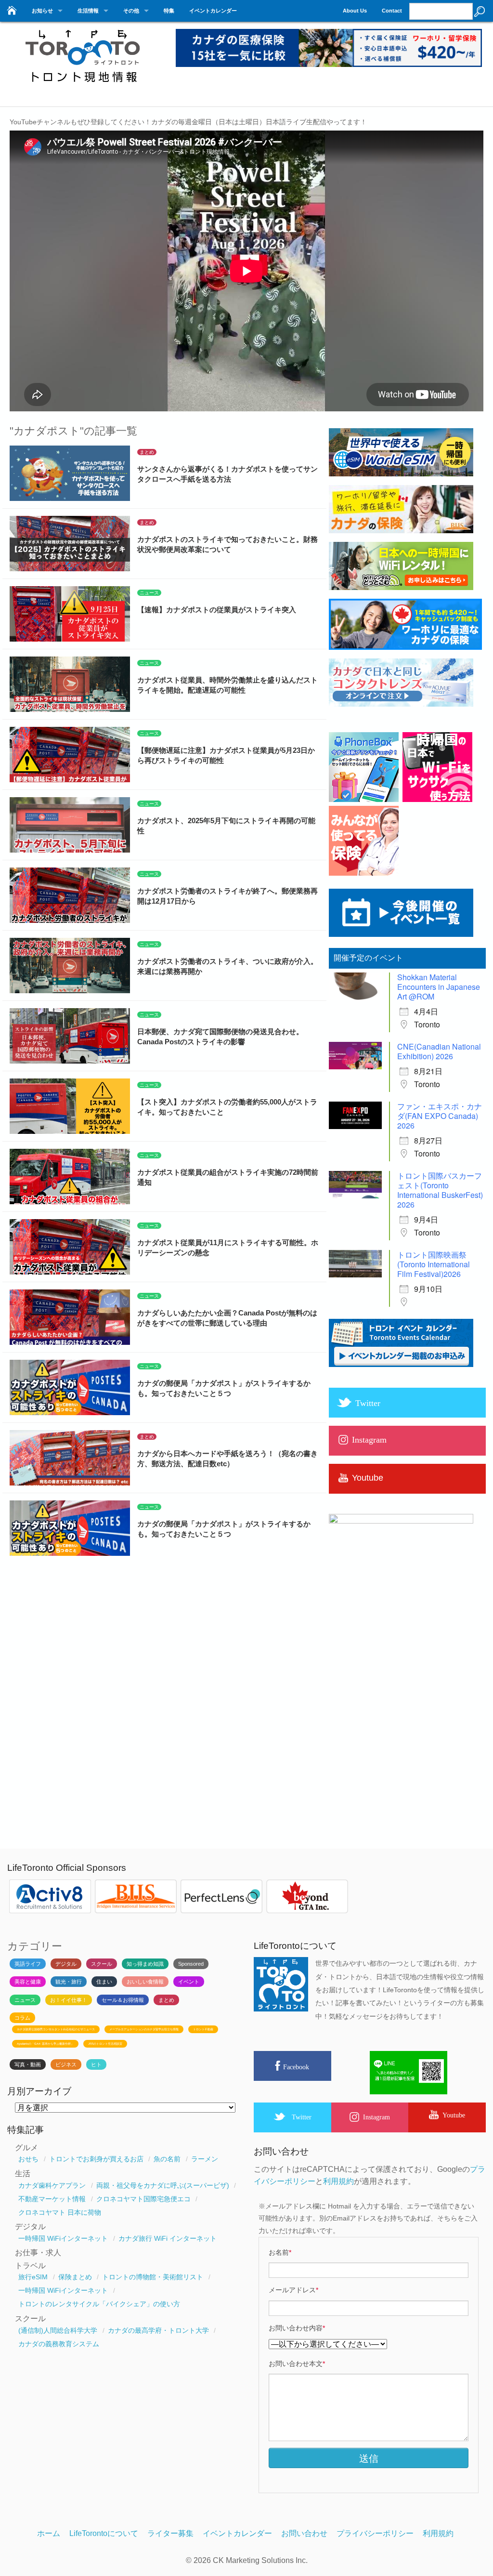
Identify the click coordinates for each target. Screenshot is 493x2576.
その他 (131, 11)
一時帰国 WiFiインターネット (63, 2238)
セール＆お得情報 (123, 2000)
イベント (189, 1982)
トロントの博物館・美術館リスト (153, 2277)
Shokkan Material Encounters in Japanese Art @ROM (439, 987)
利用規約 (338, 2181)
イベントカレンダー (213, 11)
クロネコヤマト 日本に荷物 (60, 2212)
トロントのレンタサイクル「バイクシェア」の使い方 (99, 2304)
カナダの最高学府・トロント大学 (158, 2330)
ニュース (149, 593)
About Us (355, 11)
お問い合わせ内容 (297, 2328)
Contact (392, 11)
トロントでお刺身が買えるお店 (96, 2159)
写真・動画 (28, 2064)
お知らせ (42, 11)
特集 (169, 11)
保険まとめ (75, 2277)
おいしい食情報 (145, 1982)
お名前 (280, 2252)
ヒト (96, 2064)
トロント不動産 (203, 2029)
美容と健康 (28, 1982)
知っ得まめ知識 (145, 1964)
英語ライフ (28, 1964)
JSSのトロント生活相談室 (105, 2044)
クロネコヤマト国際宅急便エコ (143, 2199)
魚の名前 (167, 2159)
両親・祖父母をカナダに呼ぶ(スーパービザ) (163, 2185)
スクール (102, 1964)
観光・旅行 (69, 1982)
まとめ (147, 452)
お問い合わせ (304, 2533)
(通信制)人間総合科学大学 (58, 2330)
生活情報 (88, 11)
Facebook (296, 2067)
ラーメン (205, 2159)
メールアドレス (293, 2290)
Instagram (376, 2117)
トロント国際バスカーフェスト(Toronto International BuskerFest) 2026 (440, 1190)
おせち (28, 2159)
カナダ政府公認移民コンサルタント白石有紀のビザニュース (56, 2029)
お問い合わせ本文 (297, 2364)
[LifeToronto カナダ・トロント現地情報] (82, 88)
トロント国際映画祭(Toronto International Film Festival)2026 (434, 1264)
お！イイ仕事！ (69, 2000)
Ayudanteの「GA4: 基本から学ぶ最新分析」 (45, 2044)
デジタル (66, 1964)
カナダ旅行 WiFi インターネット (168, 2238)
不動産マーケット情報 (52, 2199)
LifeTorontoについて (104, 2533)
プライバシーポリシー (375, 2533)
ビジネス (66, 2064)
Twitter (302, 2117)
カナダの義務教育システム (59, 2344)
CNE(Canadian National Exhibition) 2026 (439, 1051)
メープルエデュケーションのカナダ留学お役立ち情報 (144, 2029)
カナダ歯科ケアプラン (52, 2185)
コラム (22, 2018)
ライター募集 (170, 2533)
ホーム (49, 2533)
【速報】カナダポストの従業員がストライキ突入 (217, 610)
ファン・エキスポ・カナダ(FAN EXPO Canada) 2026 (440, 1116)
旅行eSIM (33, 2277)
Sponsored (191, 1964)
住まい (104, 1982)
